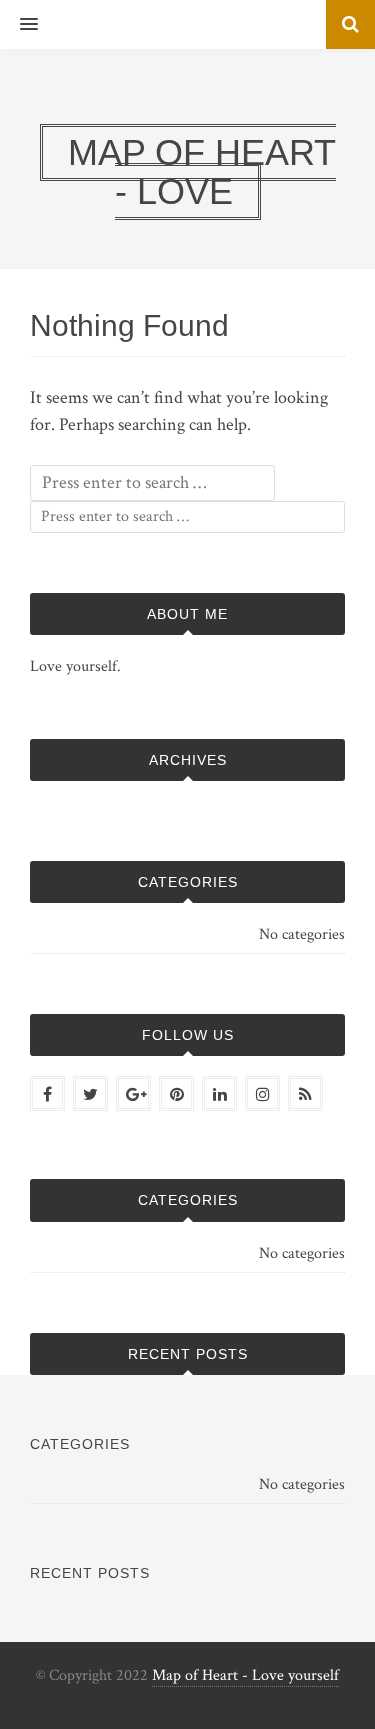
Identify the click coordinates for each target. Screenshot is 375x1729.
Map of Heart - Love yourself (245, 1675)
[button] (19, 25)
